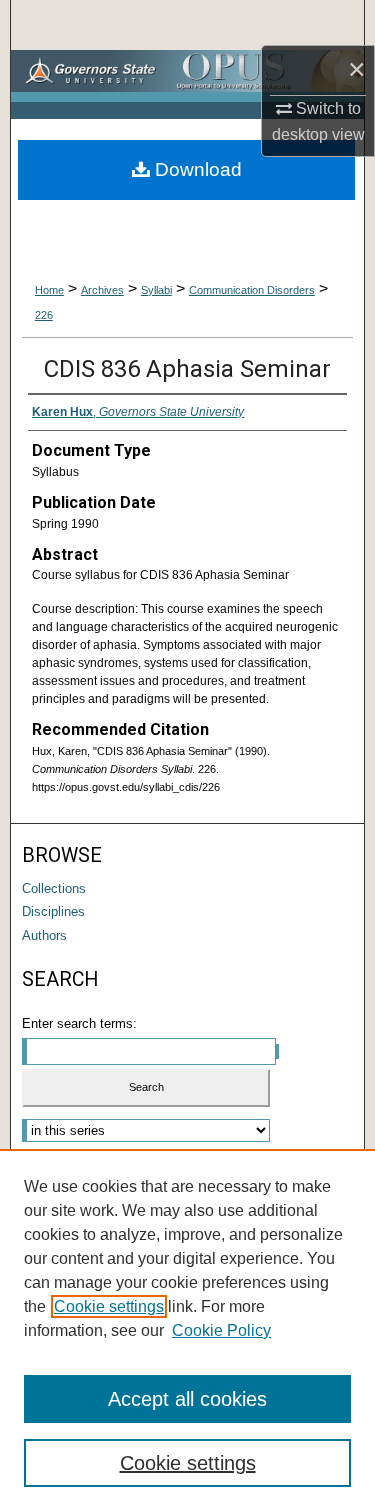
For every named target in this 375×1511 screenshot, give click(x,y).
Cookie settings (109, 1306)
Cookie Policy (221, 1330)
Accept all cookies (187, 1399)
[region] (187, 1330)
